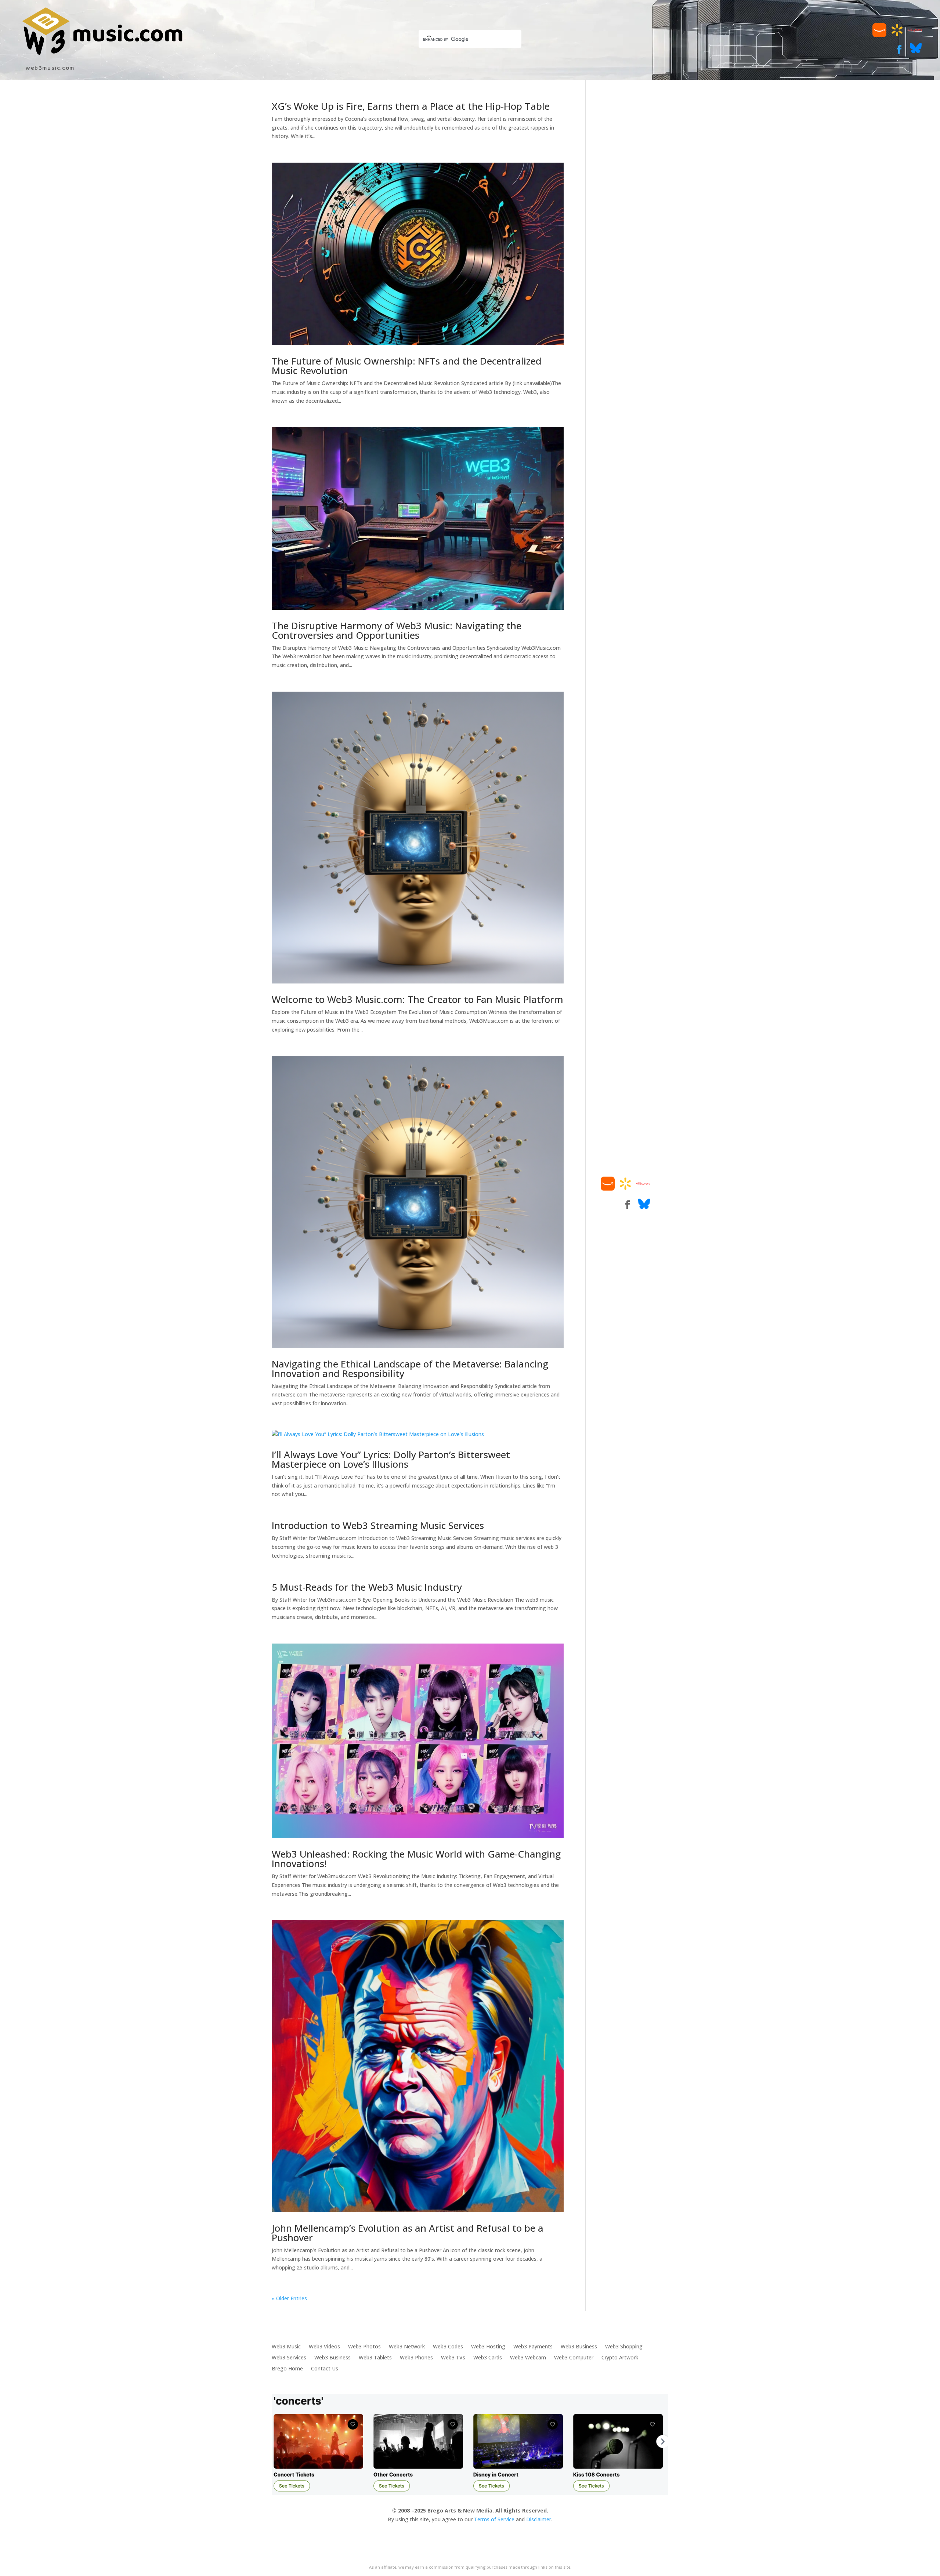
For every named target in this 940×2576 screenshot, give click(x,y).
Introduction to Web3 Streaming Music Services (378, 1525)
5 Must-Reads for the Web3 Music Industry (367, 1587)
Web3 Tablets (375, 2357)
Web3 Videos (324, 2346)
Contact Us (325, 2368)
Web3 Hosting (488, 2346)
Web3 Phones (416, 2357)
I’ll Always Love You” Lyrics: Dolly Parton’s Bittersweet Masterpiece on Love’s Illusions (391, 1459)
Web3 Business (579, 2346)
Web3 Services (289, 2357)
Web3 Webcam (528, 2357)
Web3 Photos (364, 2346)
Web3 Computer (574, 2357)
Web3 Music (286, 2346)
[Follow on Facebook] (899, 50)
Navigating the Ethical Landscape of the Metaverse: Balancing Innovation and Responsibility (410, 1369)
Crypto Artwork (620, 2357)
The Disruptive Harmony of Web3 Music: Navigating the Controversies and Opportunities (397, 630)
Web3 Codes (448, 2346)
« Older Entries (289, 2298)
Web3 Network (407, 2346)
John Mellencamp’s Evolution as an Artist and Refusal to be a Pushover (408, 2233)
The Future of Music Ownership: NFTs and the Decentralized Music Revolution (407, 366)
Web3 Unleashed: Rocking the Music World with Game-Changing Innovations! (416, 1859)
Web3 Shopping (624, 2346)
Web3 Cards (488, 2357)
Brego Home (287, 2368)
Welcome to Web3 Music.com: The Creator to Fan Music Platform (417, 999)
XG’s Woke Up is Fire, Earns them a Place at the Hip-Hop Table (411, 106)
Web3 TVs (453, 2357)
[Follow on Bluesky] (916, 52)
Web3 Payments (533, 2346)
